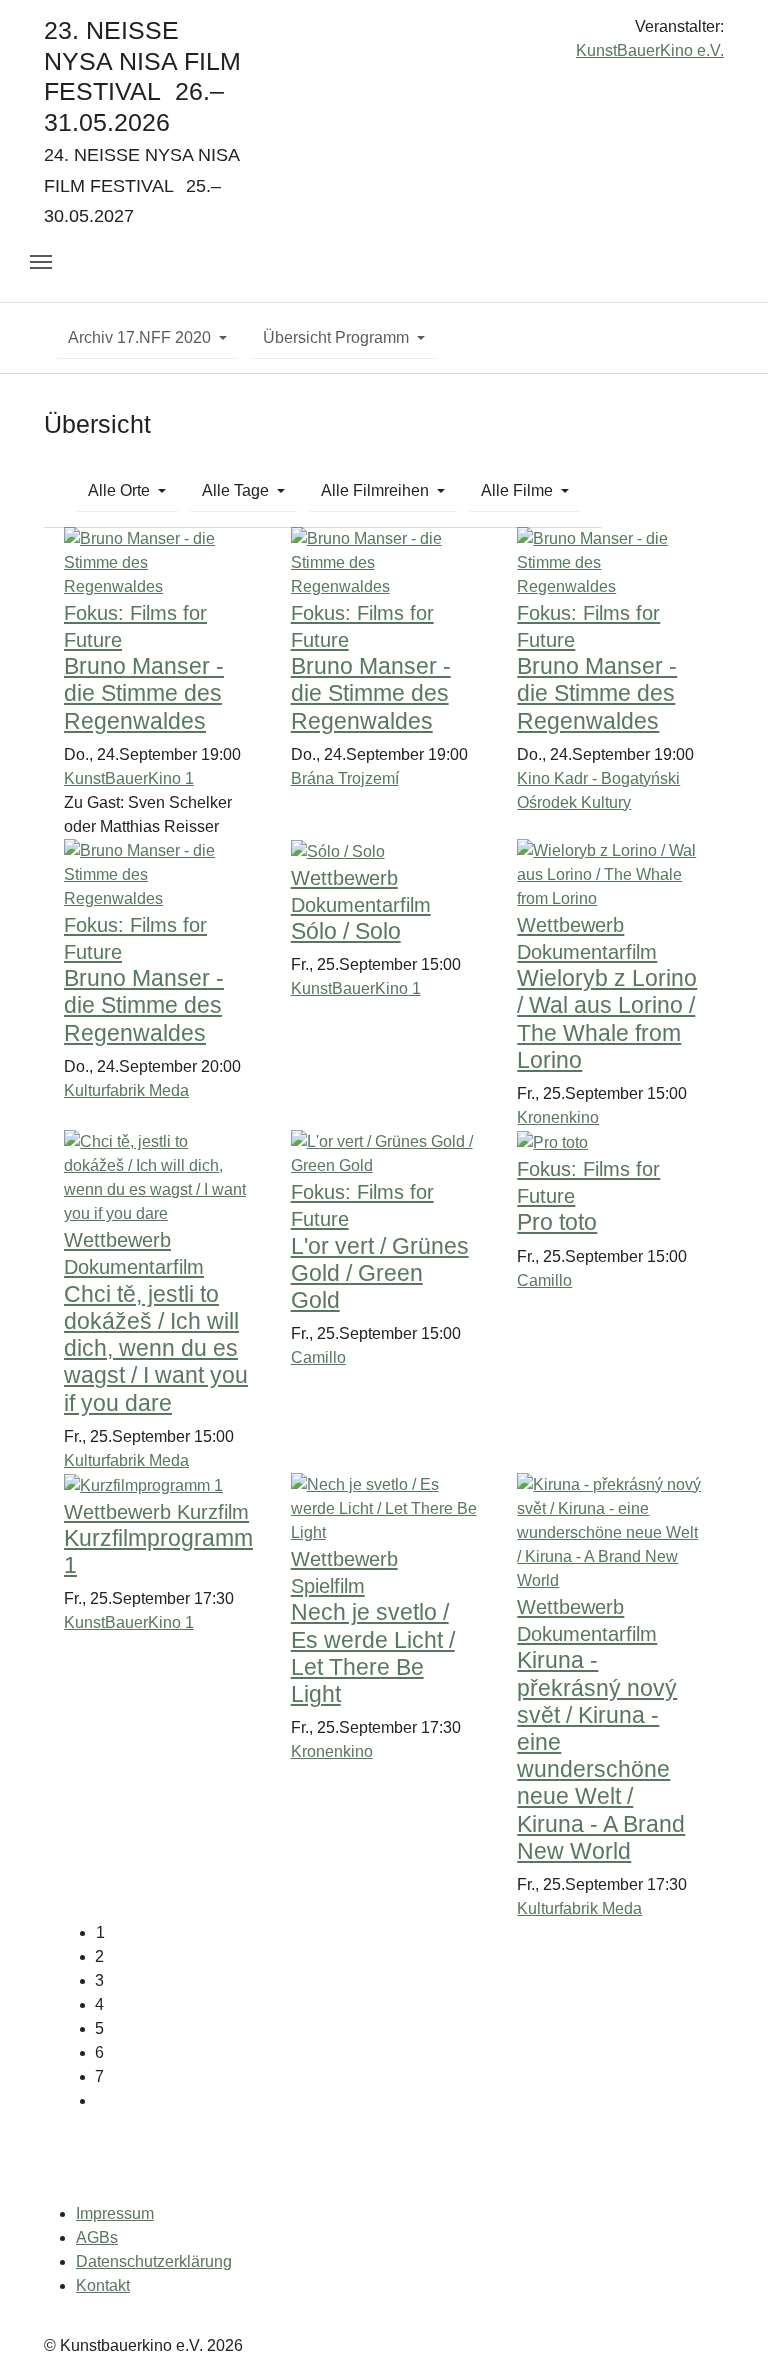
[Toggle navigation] (41, 262)
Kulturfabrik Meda (126, 1090)
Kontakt (103, 2285)
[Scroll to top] (724, 2314)
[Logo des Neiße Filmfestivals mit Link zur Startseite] (384, 34)
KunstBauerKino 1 (129, 778)
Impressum (115, 2213)
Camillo (318, 1357)
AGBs (97, 2237)
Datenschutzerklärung (154, 2261)
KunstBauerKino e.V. (650, 50)
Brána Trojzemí (345, 778)
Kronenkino (558, 1117)
